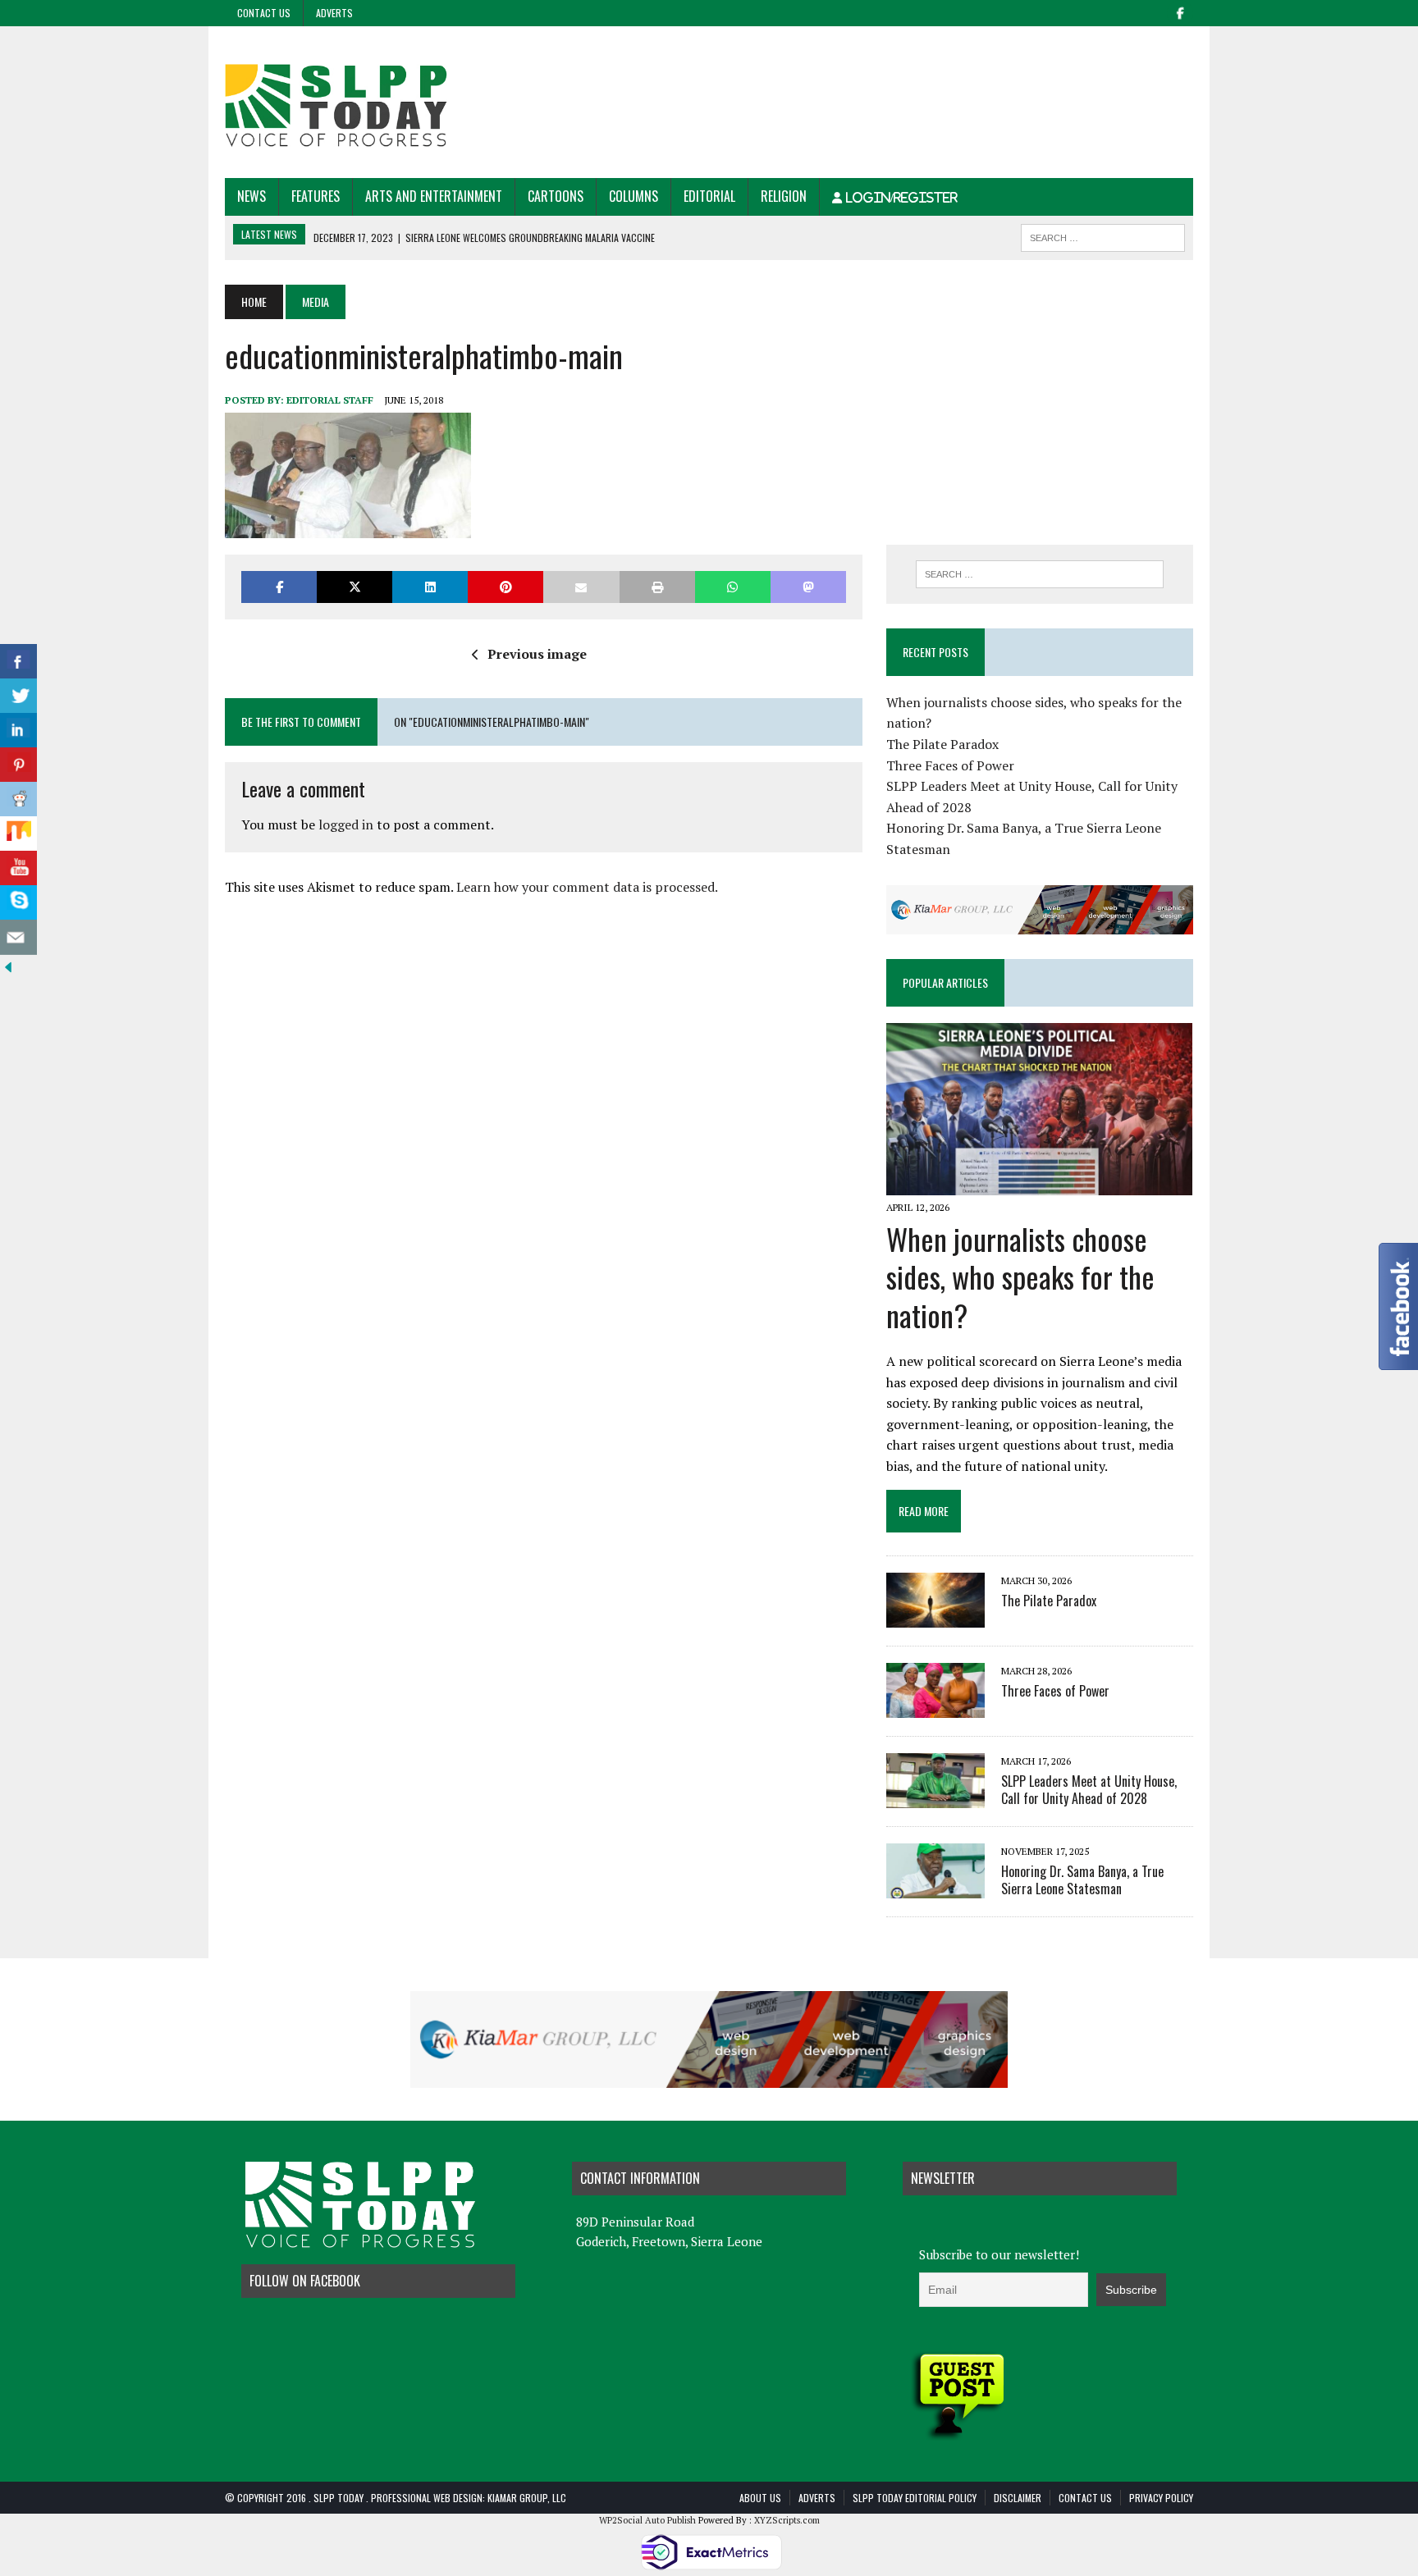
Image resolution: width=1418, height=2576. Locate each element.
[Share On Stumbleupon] (18, 834)
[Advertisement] (894, 80)
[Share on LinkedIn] (430, 587)
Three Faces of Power (950, 765)
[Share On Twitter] (18, 696)
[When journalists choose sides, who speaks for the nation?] (1039, 1185)
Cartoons (556, 196)
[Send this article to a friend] (581, 587)
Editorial (709, 196)
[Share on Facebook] (279, 587)
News (252, 196)
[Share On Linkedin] (18, 731)
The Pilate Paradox (942, 744)
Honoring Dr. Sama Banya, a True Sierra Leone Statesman (1082, 1880)
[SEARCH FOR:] (1103, 235)
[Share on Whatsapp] (733, 587)
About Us (760, 2498)
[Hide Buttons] (8, 964)
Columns (634, 196)
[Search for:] (1040, 574)
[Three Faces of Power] (935, 1706)
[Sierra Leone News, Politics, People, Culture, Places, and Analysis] (378, 102)
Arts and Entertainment (434, 196)
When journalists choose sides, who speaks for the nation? (1020, 1277)
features (316, 196)
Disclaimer (1018, 2498)
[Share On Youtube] (18, 868)
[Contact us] (18, 937)
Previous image (537, 654)
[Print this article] (657, 587)
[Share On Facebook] (18, 662)
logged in (346, 824)
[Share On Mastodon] (808, 587)
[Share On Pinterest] (18, 765)
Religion (784, 196)
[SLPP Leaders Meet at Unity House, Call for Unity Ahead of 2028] (935, 1797)
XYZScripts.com (787, 2520)
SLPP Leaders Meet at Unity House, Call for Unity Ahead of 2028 (1089, 1790)
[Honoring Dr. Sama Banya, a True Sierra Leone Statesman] (935, 1887)
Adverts (334, 13)
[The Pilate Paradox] (935, 1616)
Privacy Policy (1161, 2498)
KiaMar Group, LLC (527, 2498)
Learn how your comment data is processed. (587, 887)
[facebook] (1180, 11)
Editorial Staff (330, 400)
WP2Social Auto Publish (647, 2520)
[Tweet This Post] (354, 587)
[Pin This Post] (505, 587)
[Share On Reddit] (18, 799)
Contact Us (264, 13)
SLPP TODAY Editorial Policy (915, 2498)
